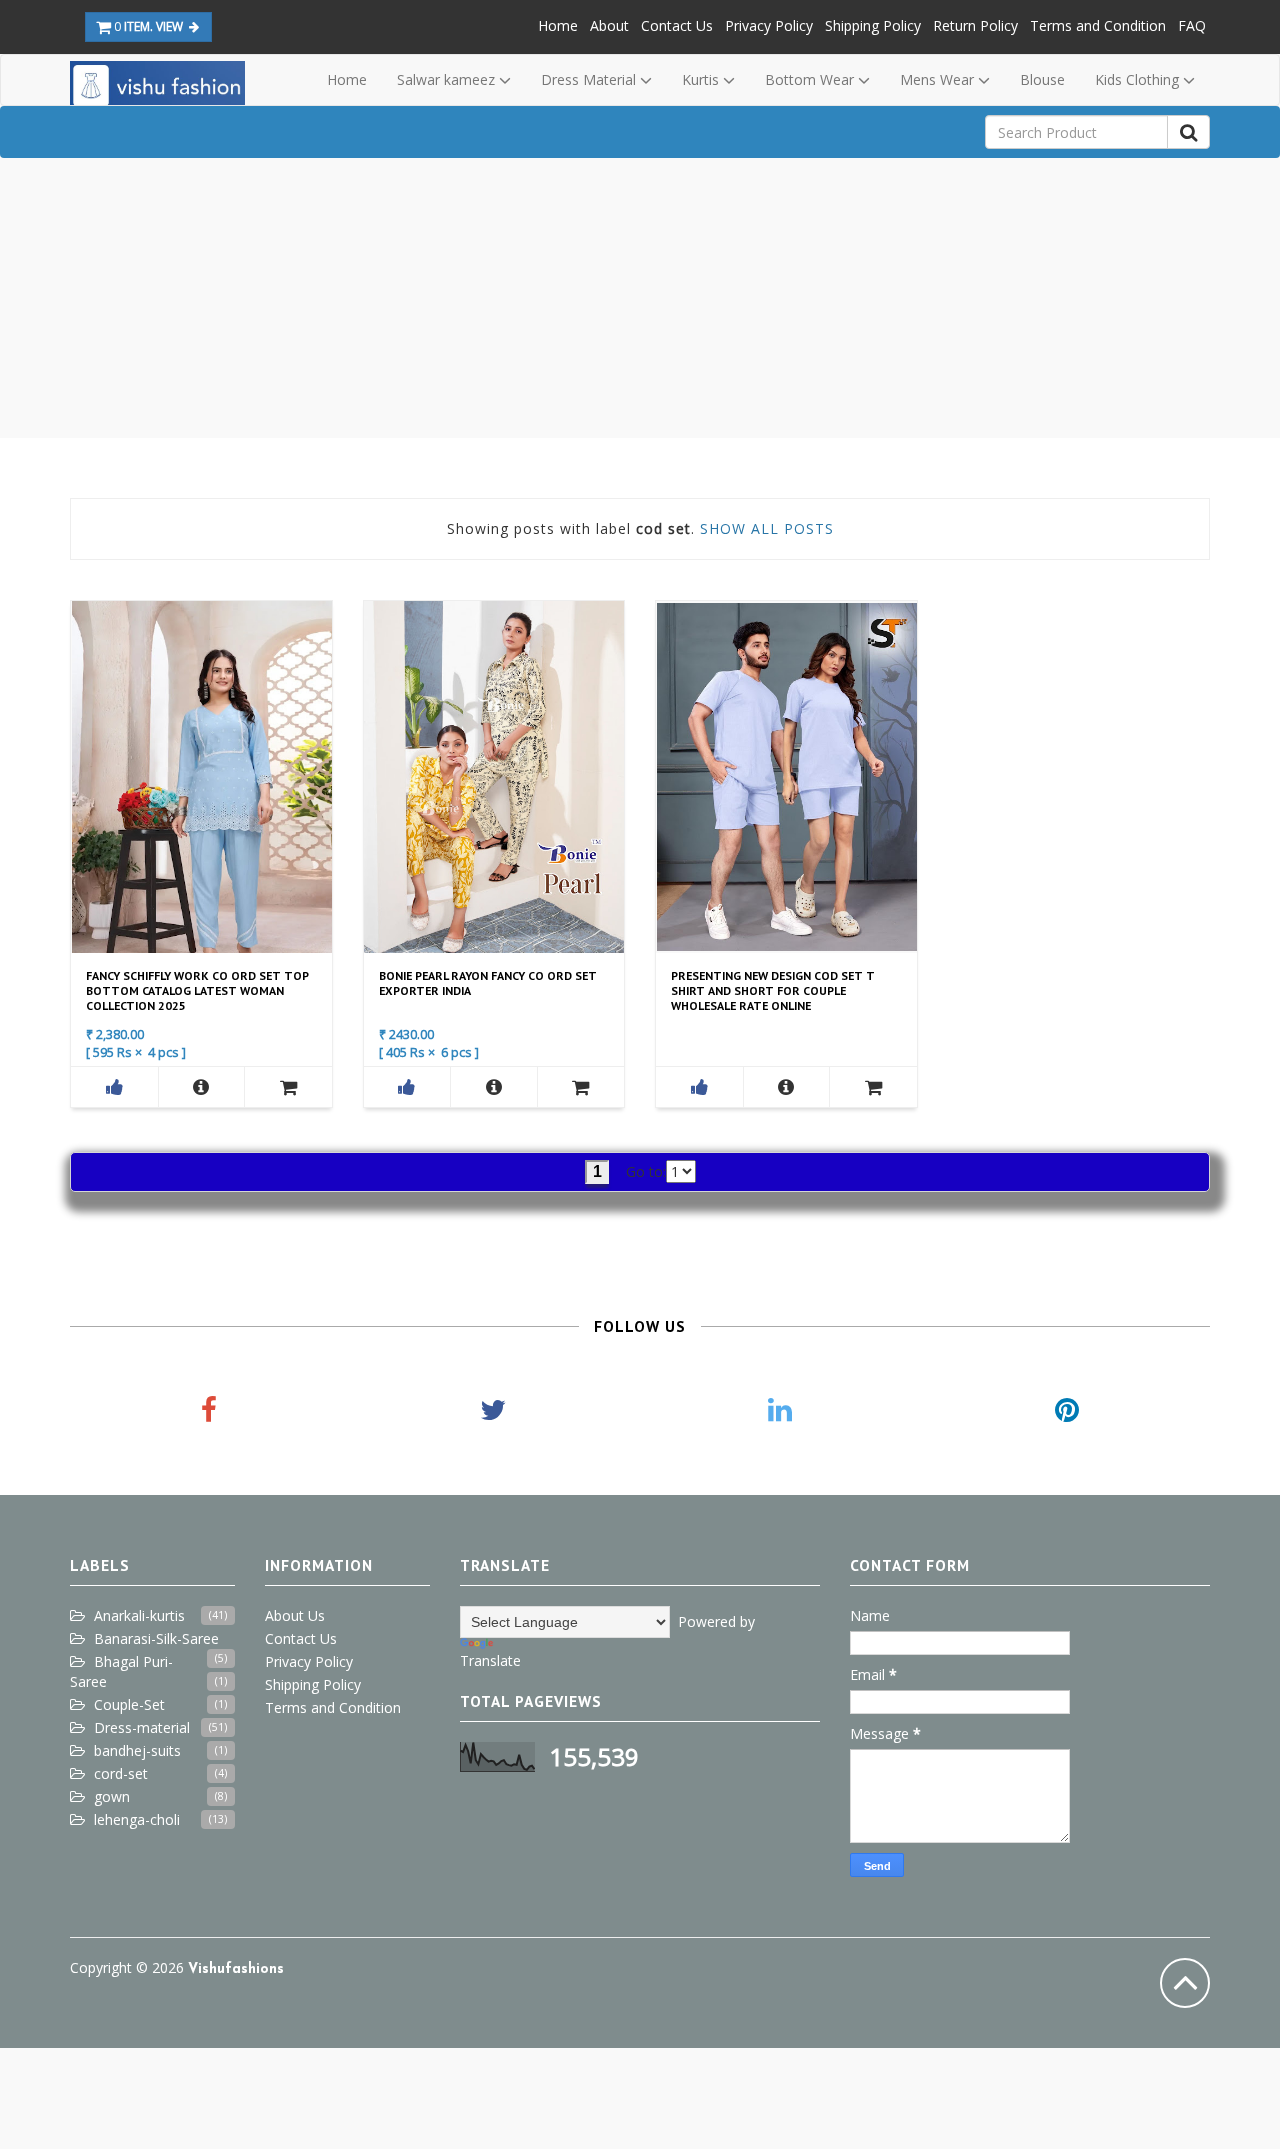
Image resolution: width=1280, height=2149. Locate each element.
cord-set (121, 1773)
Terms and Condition (1098, 25)
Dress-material (142, 1727)
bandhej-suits (137, 1750)
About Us (295, 1615)
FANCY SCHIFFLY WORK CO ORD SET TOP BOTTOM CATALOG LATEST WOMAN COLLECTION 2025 (197, 990)
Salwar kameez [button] (448, 79)
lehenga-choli (137, 1819)
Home (558, 25)
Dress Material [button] (590, 79)
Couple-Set (129, 1704)
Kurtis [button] (702, 79)
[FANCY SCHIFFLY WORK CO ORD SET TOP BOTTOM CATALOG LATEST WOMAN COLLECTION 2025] (202, 1087)
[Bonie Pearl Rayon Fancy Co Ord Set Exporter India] (494, 1087)
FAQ (1192, 25)
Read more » (199, 775)
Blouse (1042, 79)
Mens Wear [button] (939, 79)
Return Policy (975, 25)
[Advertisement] (640, 298)
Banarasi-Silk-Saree (156, 1638)
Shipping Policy (873, 25)
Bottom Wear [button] (811, 79)
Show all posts (767, 528)
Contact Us (677, 25)
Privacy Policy (769, 25)
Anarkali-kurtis (139, 1615)
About (609, 25)
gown (112, 1796)
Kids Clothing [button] (1139, 79)
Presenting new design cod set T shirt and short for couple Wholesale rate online (773, 990)
